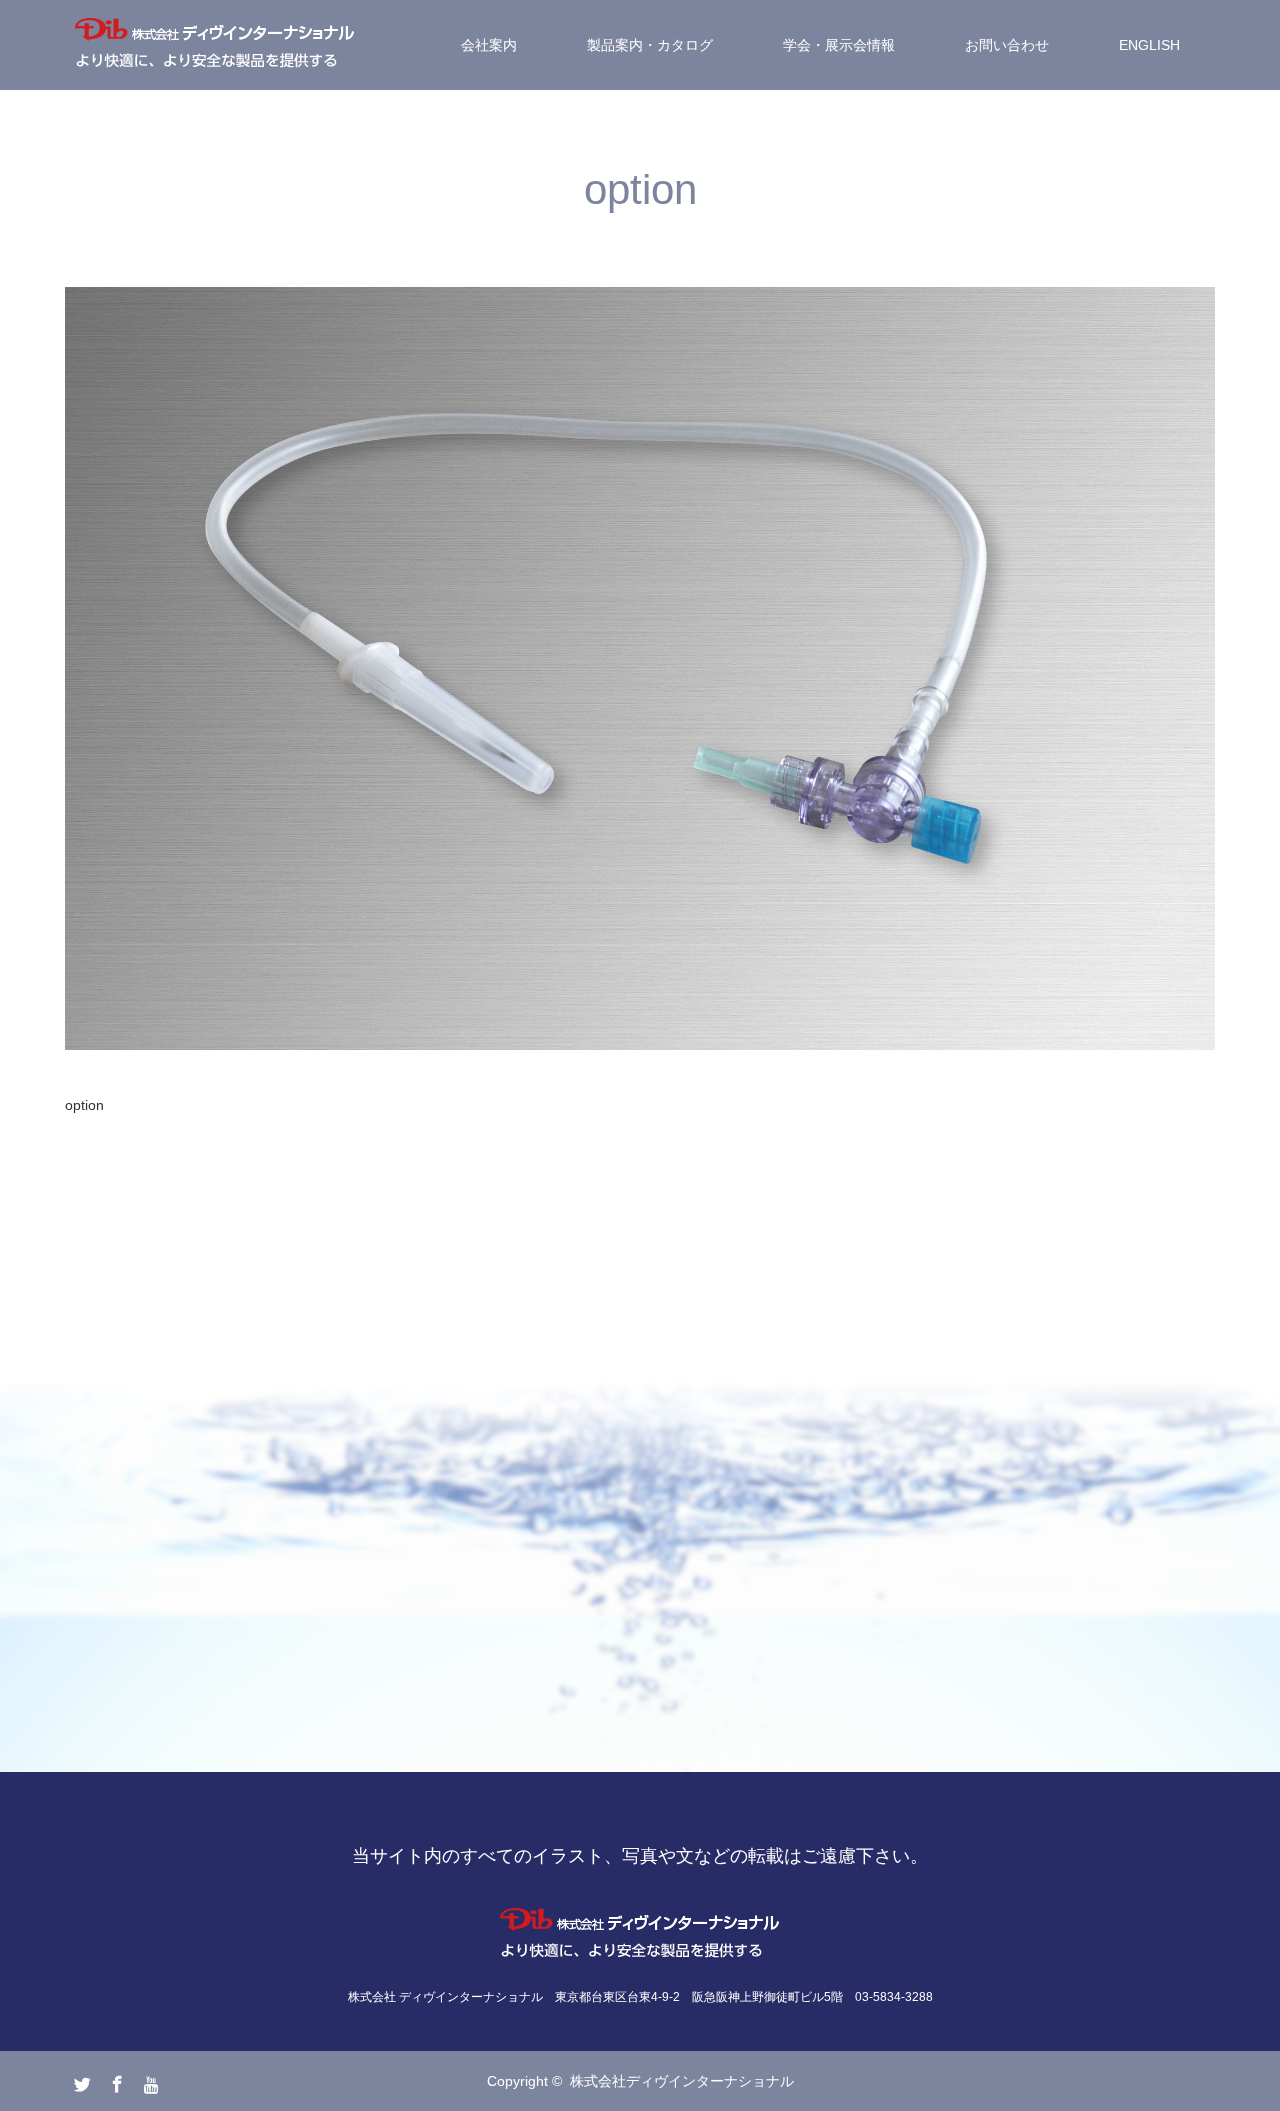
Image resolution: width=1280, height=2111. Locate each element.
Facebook (115, 2080)
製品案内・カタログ (650, 45)
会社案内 (489, 45)
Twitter (80, 2080)
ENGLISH (1149, 45)
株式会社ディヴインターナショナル (682, 2081)
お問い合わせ (1007, 45)
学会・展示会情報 (839, 45)
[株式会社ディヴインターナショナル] (215, 45)
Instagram (150, 2080)
